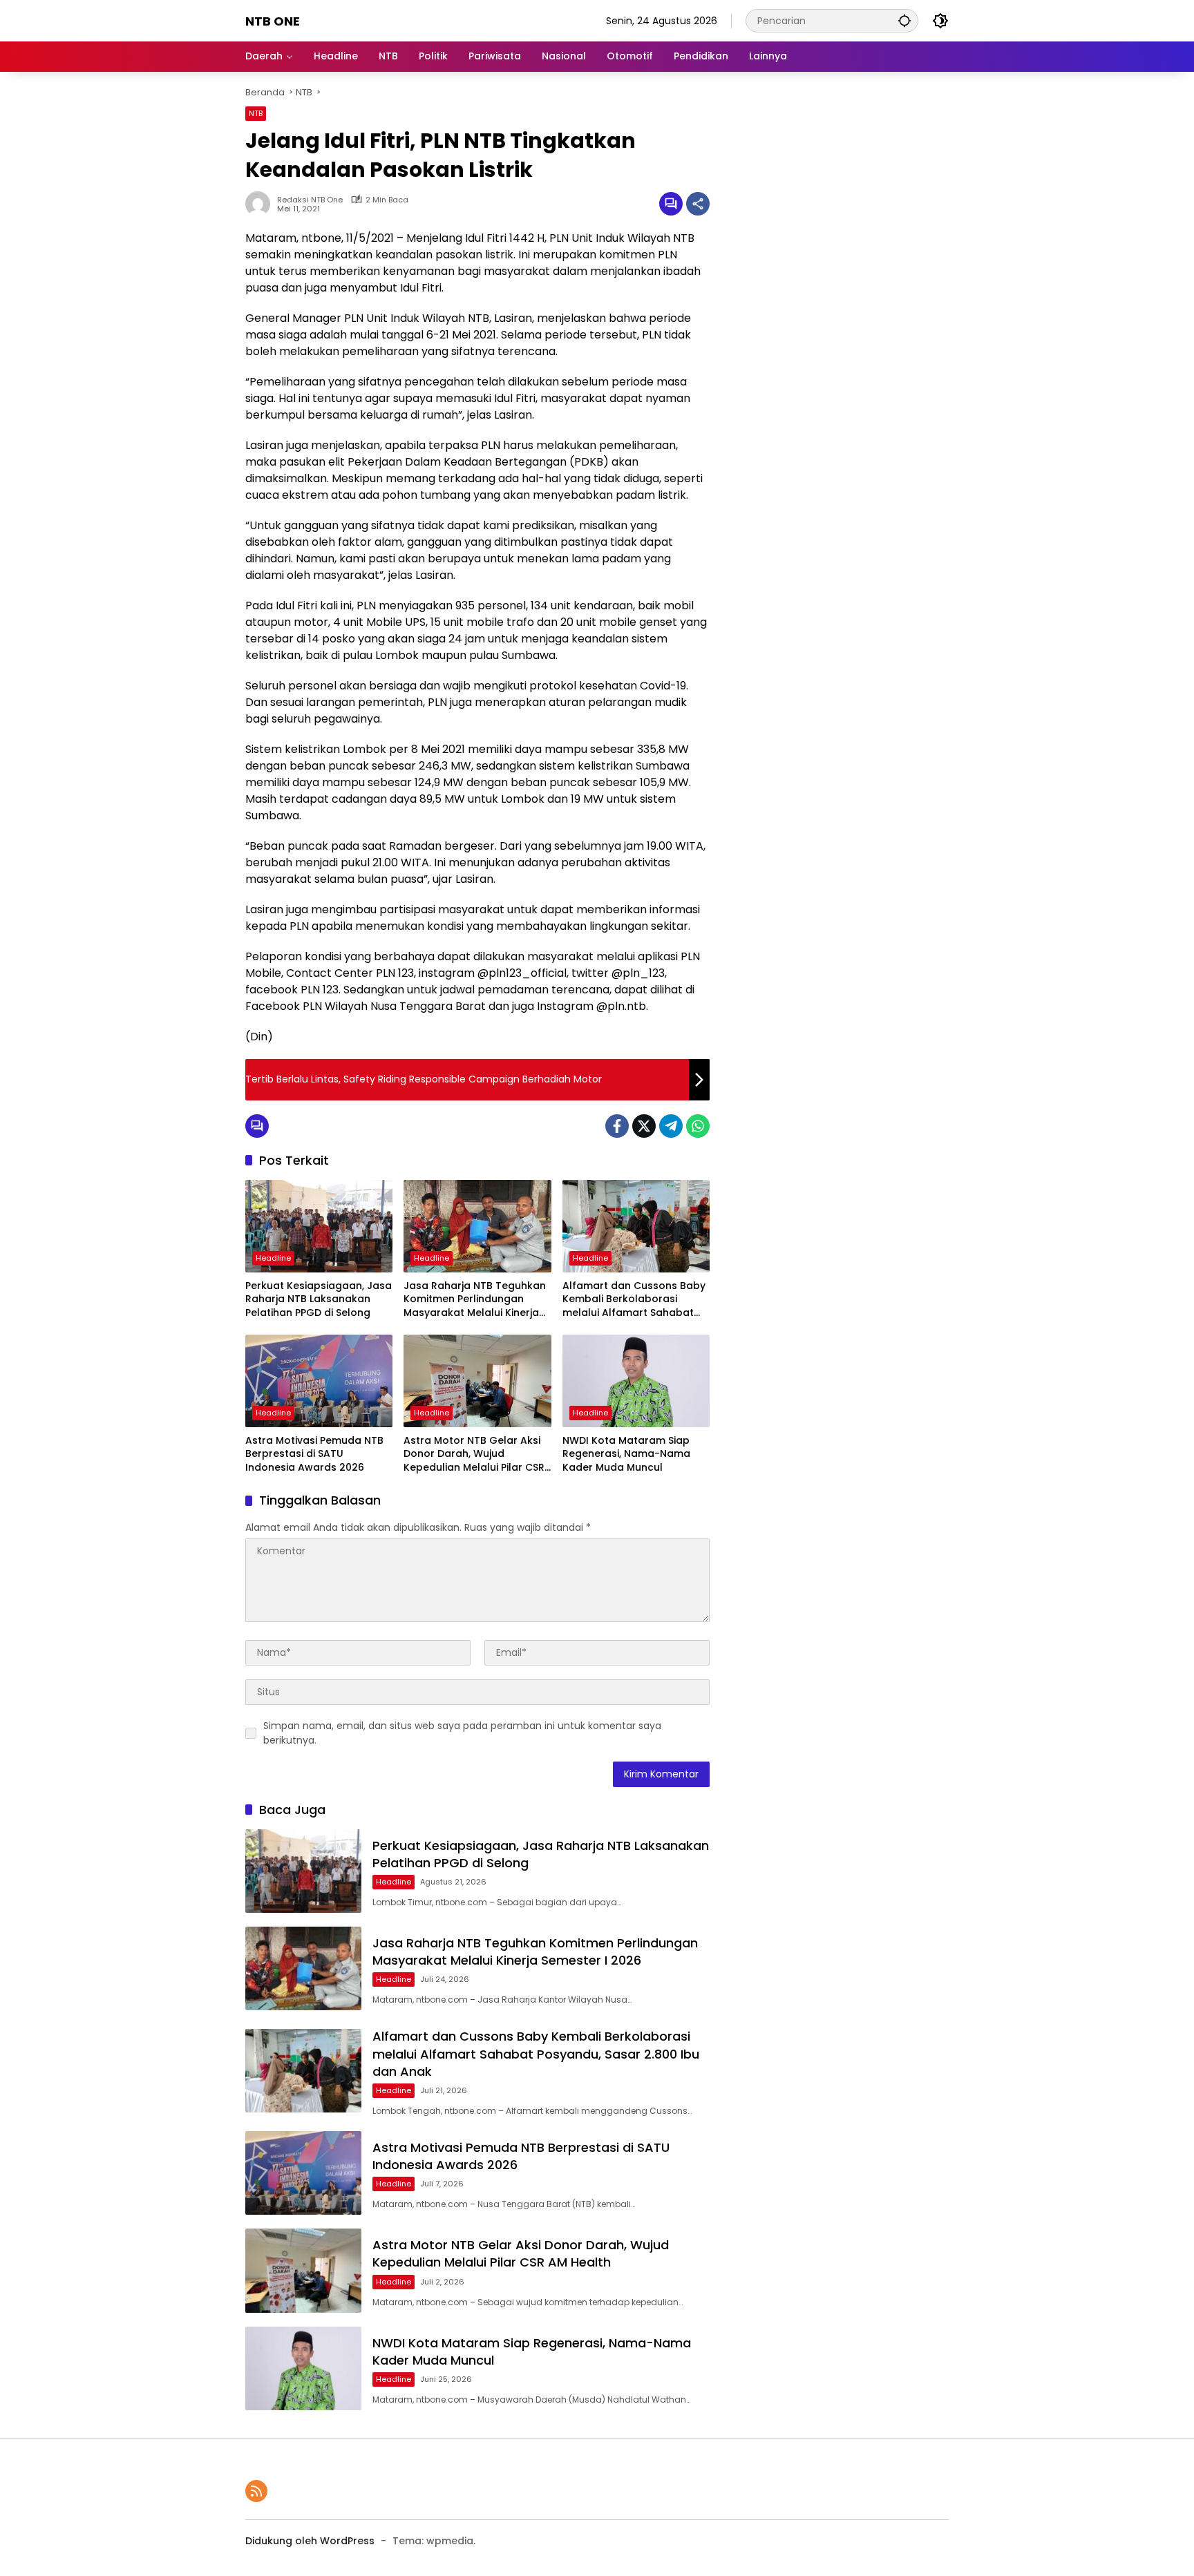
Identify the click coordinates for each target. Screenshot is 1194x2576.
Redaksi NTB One (310, 200)
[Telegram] (671, 1126)
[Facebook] (617, 1126)
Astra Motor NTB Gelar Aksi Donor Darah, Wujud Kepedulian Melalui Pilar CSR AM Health (474, 1454)
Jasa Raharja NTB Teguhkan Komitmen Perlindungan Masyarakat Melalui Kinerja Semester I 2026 (475, 1300)
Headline (273, 1258)
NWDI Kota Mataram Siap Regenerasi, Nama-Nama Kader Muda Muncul (626, 1454)
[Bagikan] (698, 204)
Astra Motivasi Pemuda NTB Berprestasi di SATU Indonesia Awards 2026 (314, 1454)
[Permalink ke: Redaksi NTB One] (261, 204)
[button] (904, 20)
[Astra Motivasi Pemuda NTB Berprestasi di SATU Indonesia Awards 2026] (319, 1381)
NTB (256, 113)
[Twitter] (644, 1126)
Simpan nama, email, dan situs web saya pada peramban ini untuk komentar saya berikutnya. (462, 1733)
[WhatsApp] (698, 1126)
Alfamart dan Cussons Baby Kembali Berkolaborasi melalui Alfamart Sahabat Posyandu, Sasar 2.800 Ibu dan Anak (634, 1300)
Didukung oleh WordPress (310, 2541)
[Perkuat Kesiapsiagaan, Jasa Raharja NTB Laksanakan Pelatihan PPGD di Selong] (319, 1226)
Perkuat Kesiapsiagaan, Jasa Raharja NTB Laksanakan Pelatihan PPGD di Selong (319, 1299)
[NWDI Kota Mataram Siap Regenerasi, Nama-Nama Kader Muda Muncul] (636, 1381)
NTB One (273, 21)
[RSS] (256, 2491)
